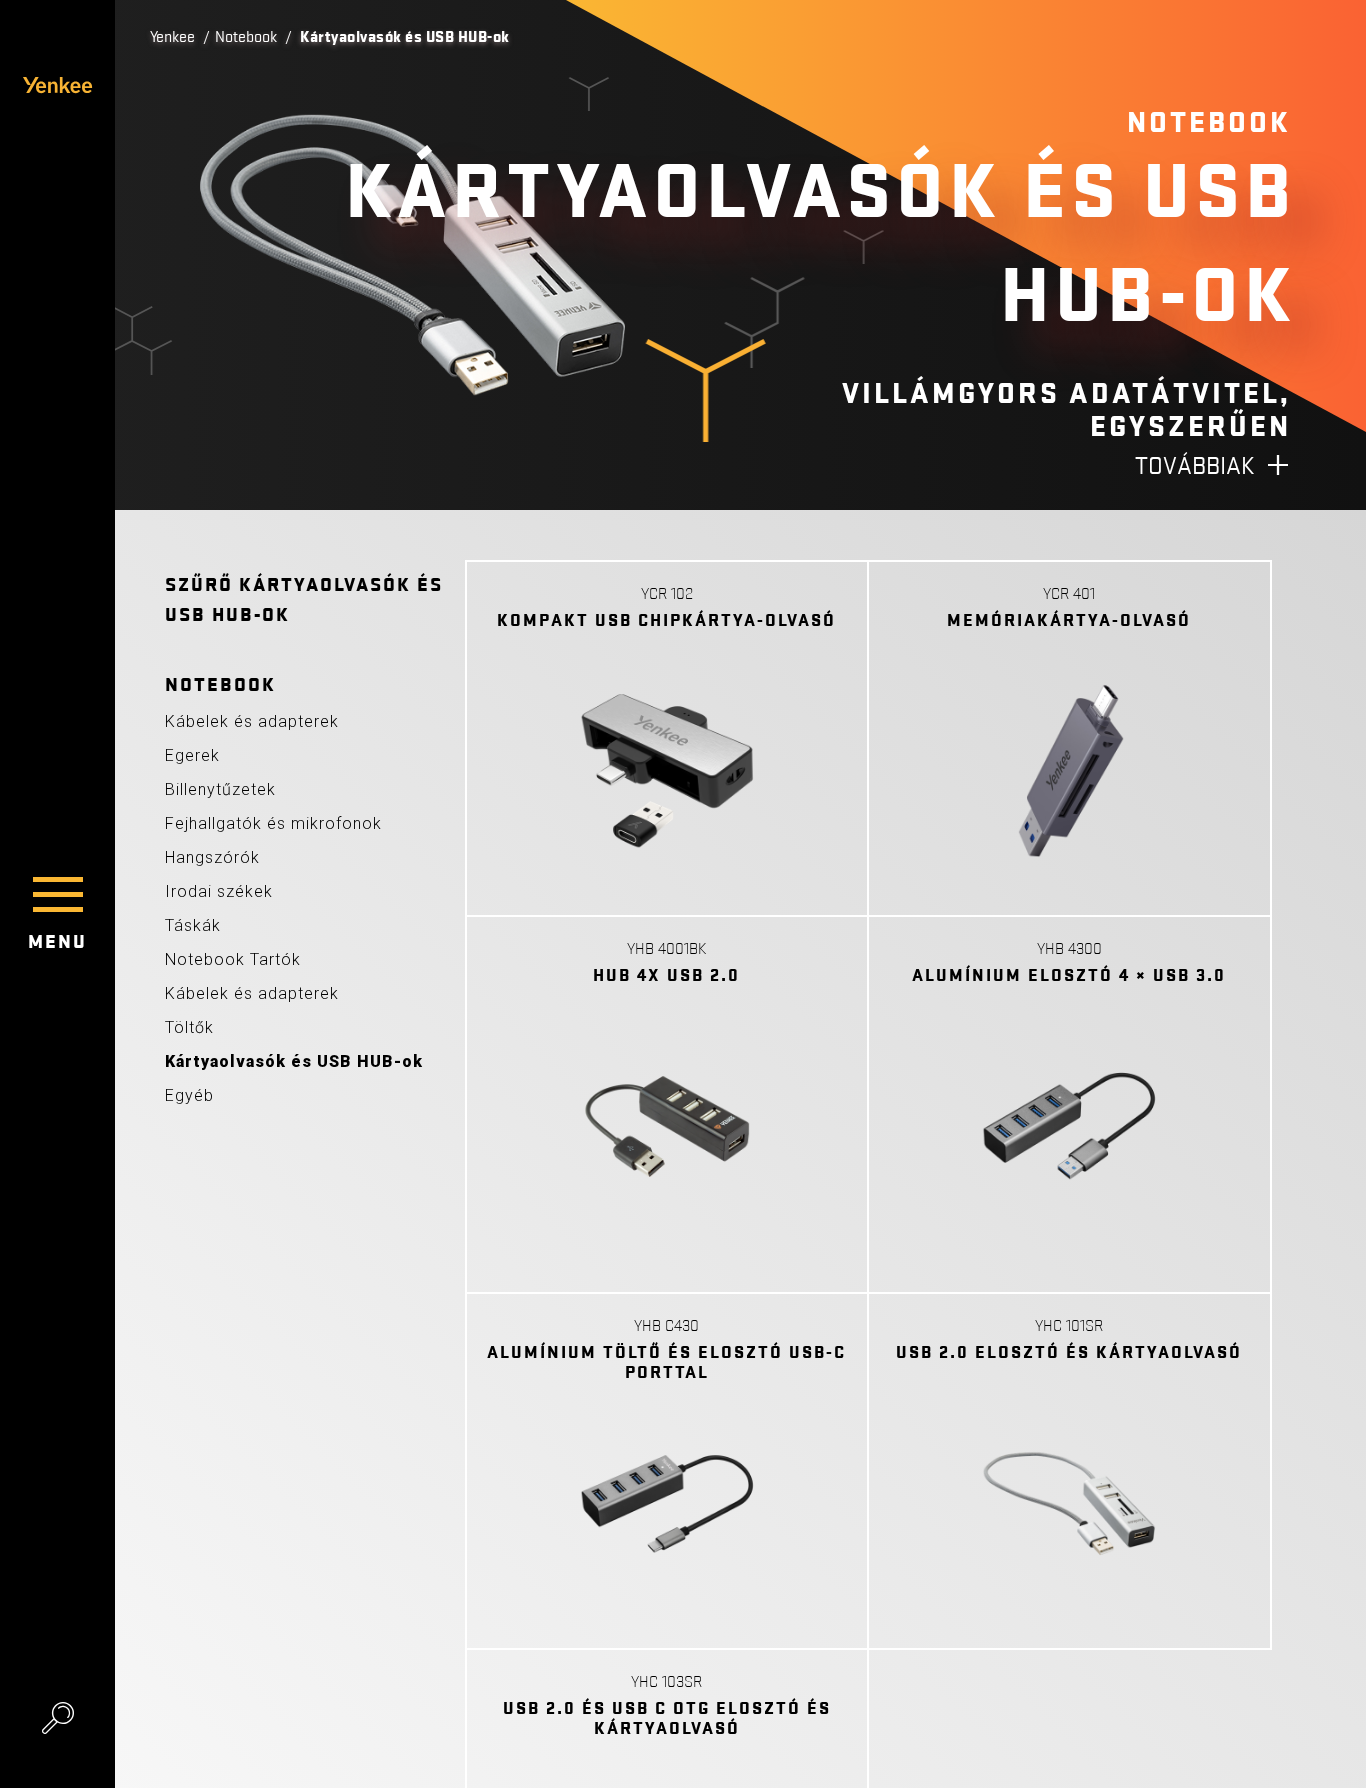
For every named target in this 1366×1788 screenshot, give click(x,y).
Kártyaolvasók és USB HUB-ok (294, 1061)
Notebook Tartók (233, 959)
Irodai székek (219, 891)
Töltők (189, 1027)
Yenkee (172, 37)
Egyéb (189, 1095)
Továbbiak (1195, 466)
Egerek (192, 755)
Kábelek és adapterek (252, 721)
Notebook (246, 37)
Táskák (193, 925)
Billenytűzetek (220, 789)
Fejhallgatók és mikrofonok (273, 823)
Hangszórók (212, 857)
